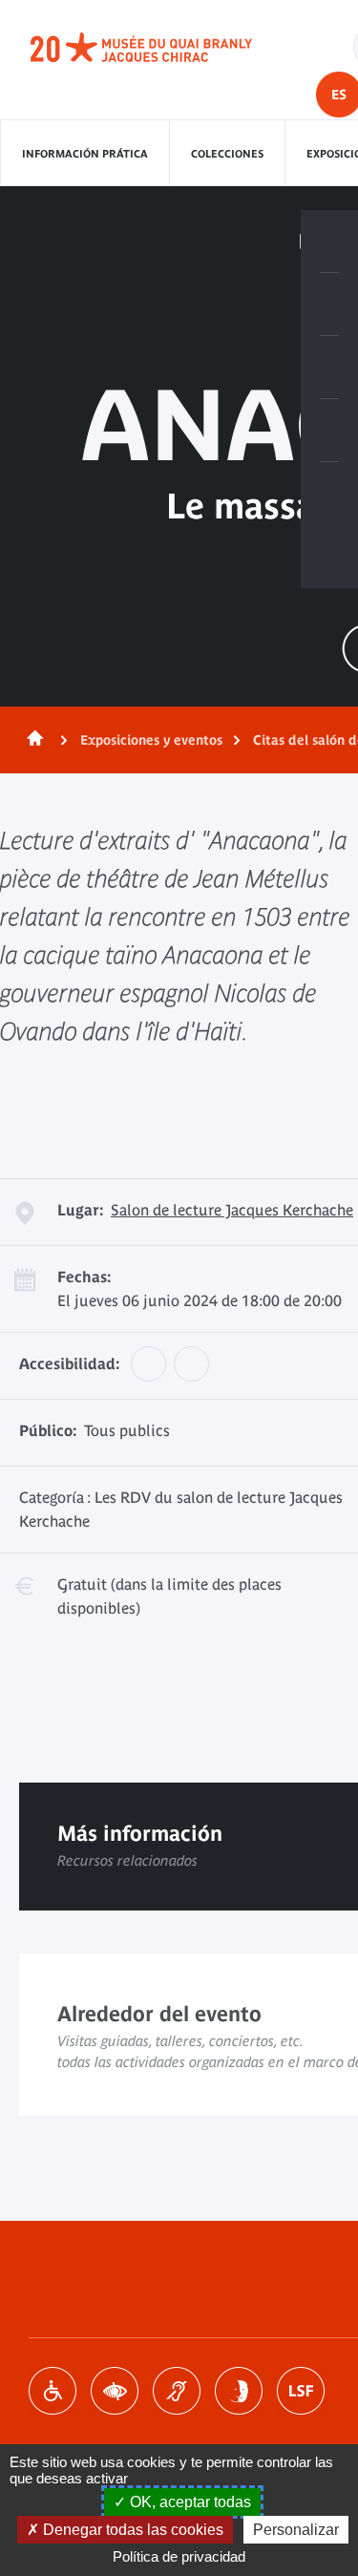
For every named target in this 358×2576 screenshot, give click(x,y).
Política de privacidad (179, 2556)
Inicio (32, 740)
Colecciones (227, 154)
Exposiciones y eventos (151, 740)
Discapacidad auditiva (177, 2391)
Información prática (85, 154)
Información (329, 305)
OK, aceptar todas (189, 2502)
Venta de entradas (329, 242)
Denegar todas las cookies (131, 2530)
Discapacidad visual (115, 2391)
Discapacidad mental (239, 2391)
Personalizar (296, 2530)
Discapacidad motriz (53, 2391)
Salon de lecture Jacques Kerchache (232, 1210)
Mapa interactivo (329, 494)
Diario (329, 368)
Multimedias (329, 431)
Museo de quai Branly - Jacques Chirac (162, 48)
